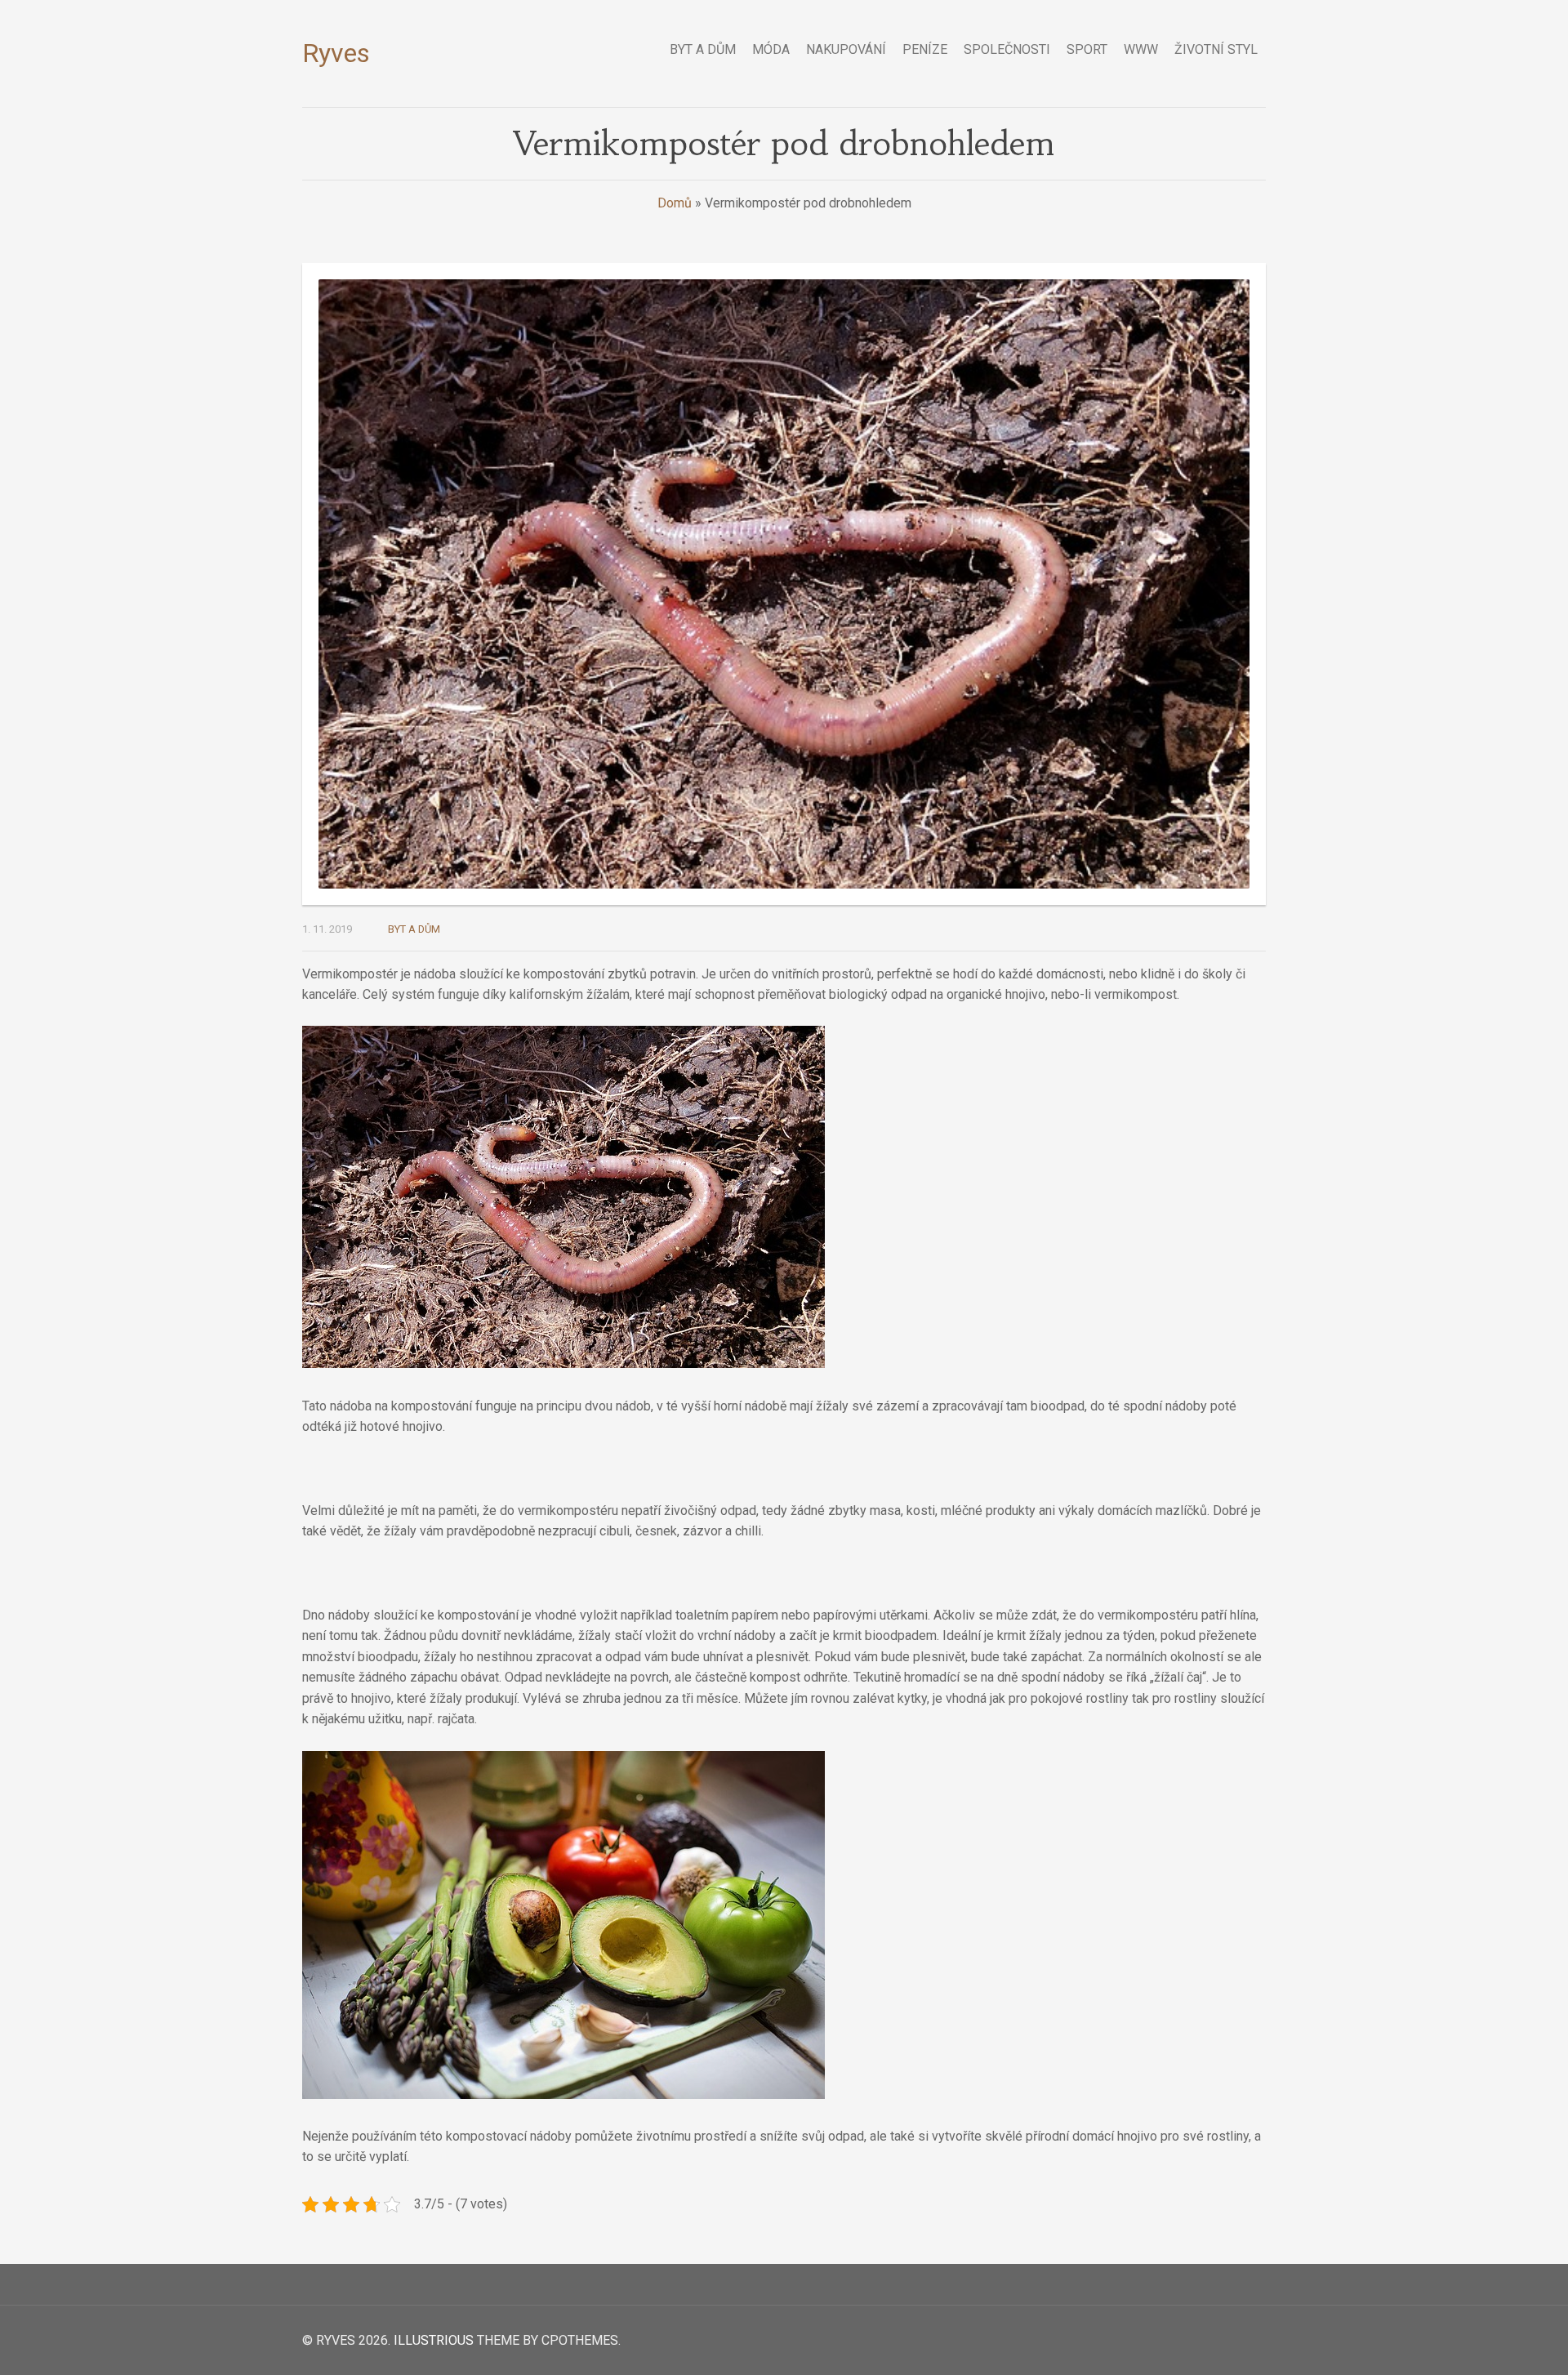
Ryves (336, 53)
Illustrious (434, 2340)
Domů (675, 203)
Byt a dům (414, 929)
